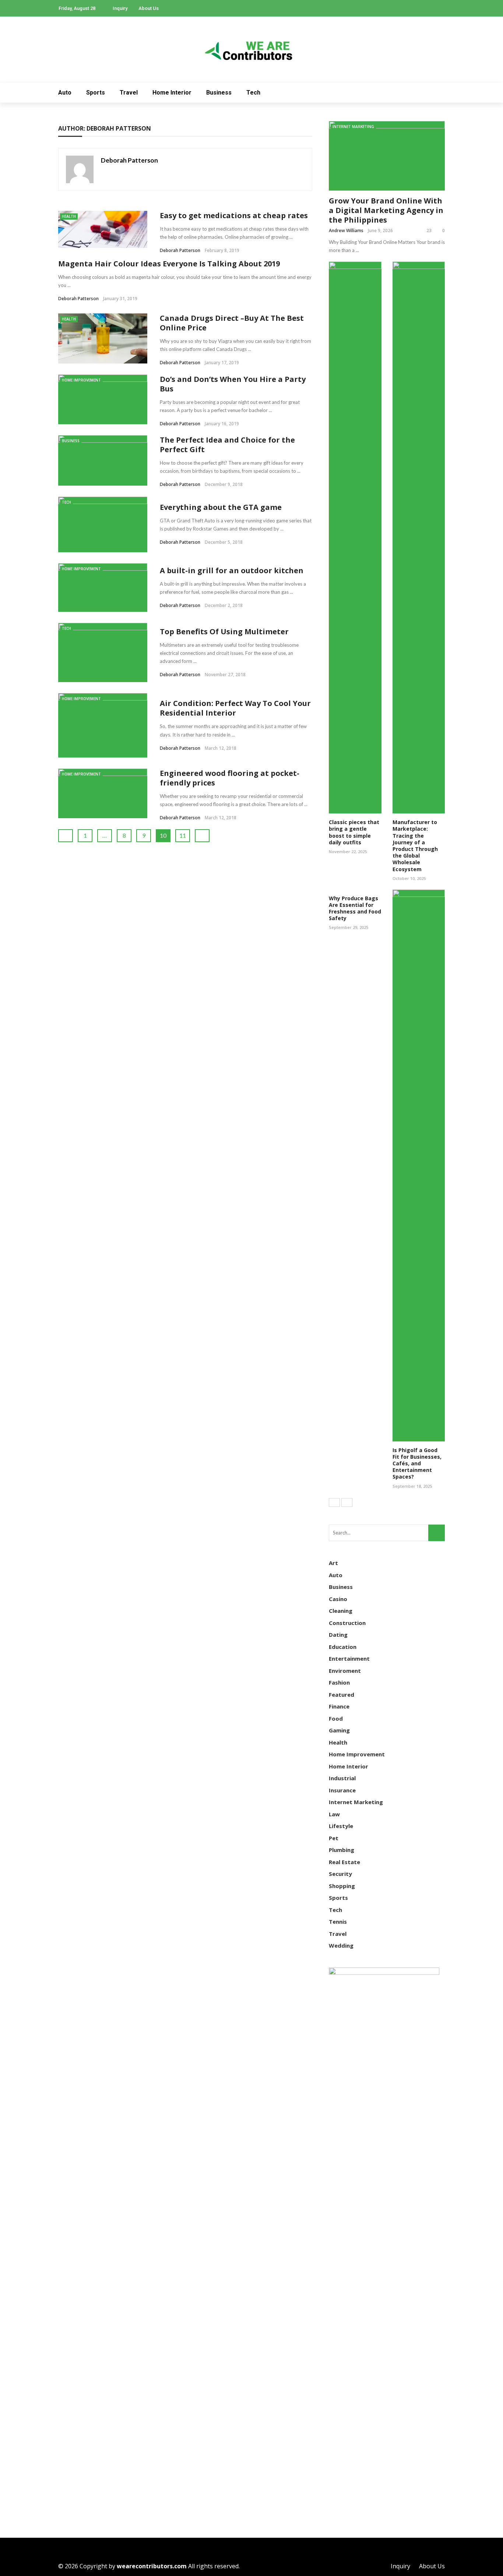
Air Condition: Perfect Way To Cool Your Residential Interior (235, 708)
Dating (338, 1635)
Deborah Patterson (129, 160)
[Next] (347, 1502)
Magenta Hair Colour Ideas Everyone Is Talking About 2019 (169, 264)
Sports (96, 93)
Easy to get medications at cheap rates (234, 215)
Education (343, 1647)
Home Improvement (81, 380)
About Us (149, 8)
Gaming (339, 1730)
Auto (65, 93)
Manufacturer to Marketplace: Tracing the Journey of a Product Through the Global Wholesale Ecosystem (415, 845)
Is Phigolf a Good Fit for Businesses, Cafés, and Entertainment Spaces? (417, 1463)
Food (336, 1718)
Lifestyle (341, 1826)
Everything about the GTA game (221, 507)
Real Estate (344, 1862)
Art (333, 1563)
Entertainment (349, 1658)
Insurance (342, 1790)
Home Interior (172, 93)
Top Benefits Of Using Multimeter (224, 631)
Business (219, 93)
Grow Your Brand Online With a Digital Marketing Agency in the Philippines (386, 210)
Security (340, 1874)
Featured (342, 1695)
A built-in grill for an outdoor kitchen (232, 570)
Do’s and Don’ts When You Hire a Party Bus (233, 384)
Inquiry (120, 8)
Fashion (339, 1682)
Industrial (342, 1778)
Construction (347, 1623)
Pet (334, 1838)
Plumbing (342, 1850)
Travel (129, 93)
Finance (339, 1706)
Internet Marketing (353, 127)
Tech (253, 93)
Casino (338, 1599)
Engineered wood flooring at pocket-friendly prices (230, 778)
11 (183, 835)
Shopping (342, 1886)
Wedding (341, 1945)
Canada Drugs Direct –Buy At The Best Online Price (232, 323)
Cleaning (341, 1611)
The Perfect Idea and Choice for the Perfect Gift (227, 445)
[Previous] (334, 1502)
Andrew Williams (346, 230)
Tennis (338, 1922)
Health (69, 216)
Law (334, 1814)
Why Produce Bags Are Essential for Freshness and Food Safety (355, 908)
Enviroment (345, 1671)
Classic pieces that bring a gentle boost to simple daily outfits (354, 832)
